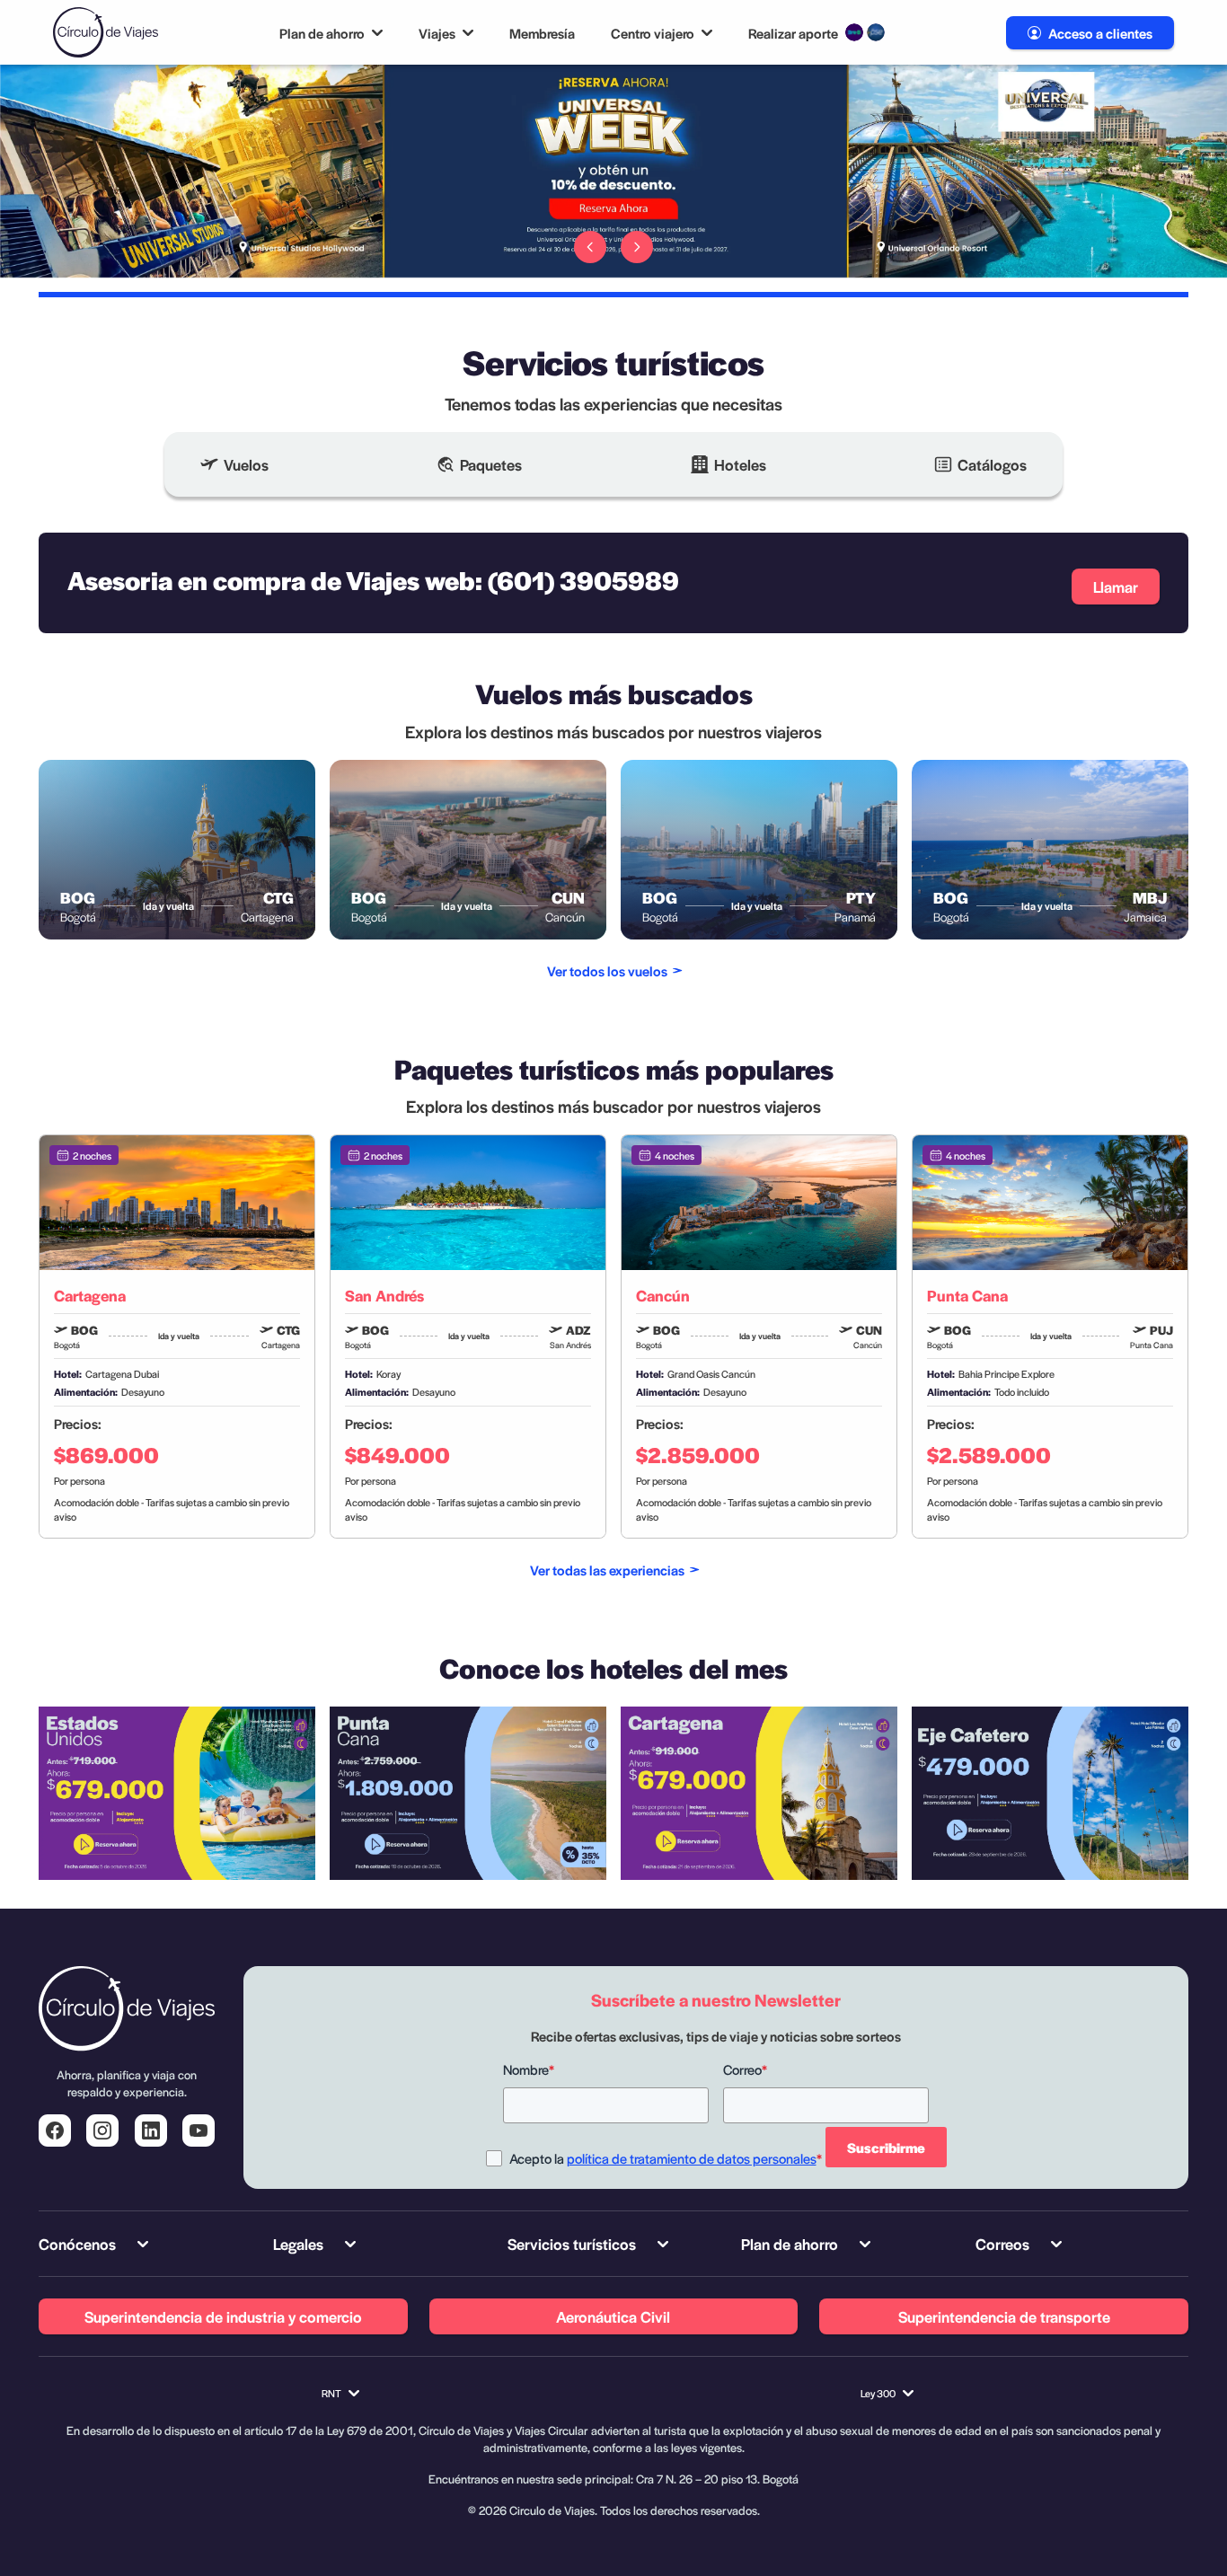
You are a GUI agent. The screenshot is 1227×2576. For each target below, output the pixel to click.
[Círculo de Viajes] (106, 32)
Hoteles (740, 464)
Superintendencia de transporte (1004, 2316)
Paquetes (491, 464)
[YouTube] (199, 2130)
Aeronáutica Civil (613, 2316)
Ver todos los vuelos (607, 970)
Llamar (1116, 587)
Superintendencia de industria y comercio (223, 2316)
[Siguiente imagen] (637, 247)
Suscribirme (886, 2147)
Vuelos (246, 464)
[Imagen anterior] (590, 247)
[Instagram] (102, 2130)
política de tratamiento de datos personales (692, 2158)
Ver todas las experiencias (607, 1570)
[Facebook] (55, 2130)
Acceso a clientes (1100, 33)
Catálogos (992, 464)
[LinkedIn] (151, 2130)
